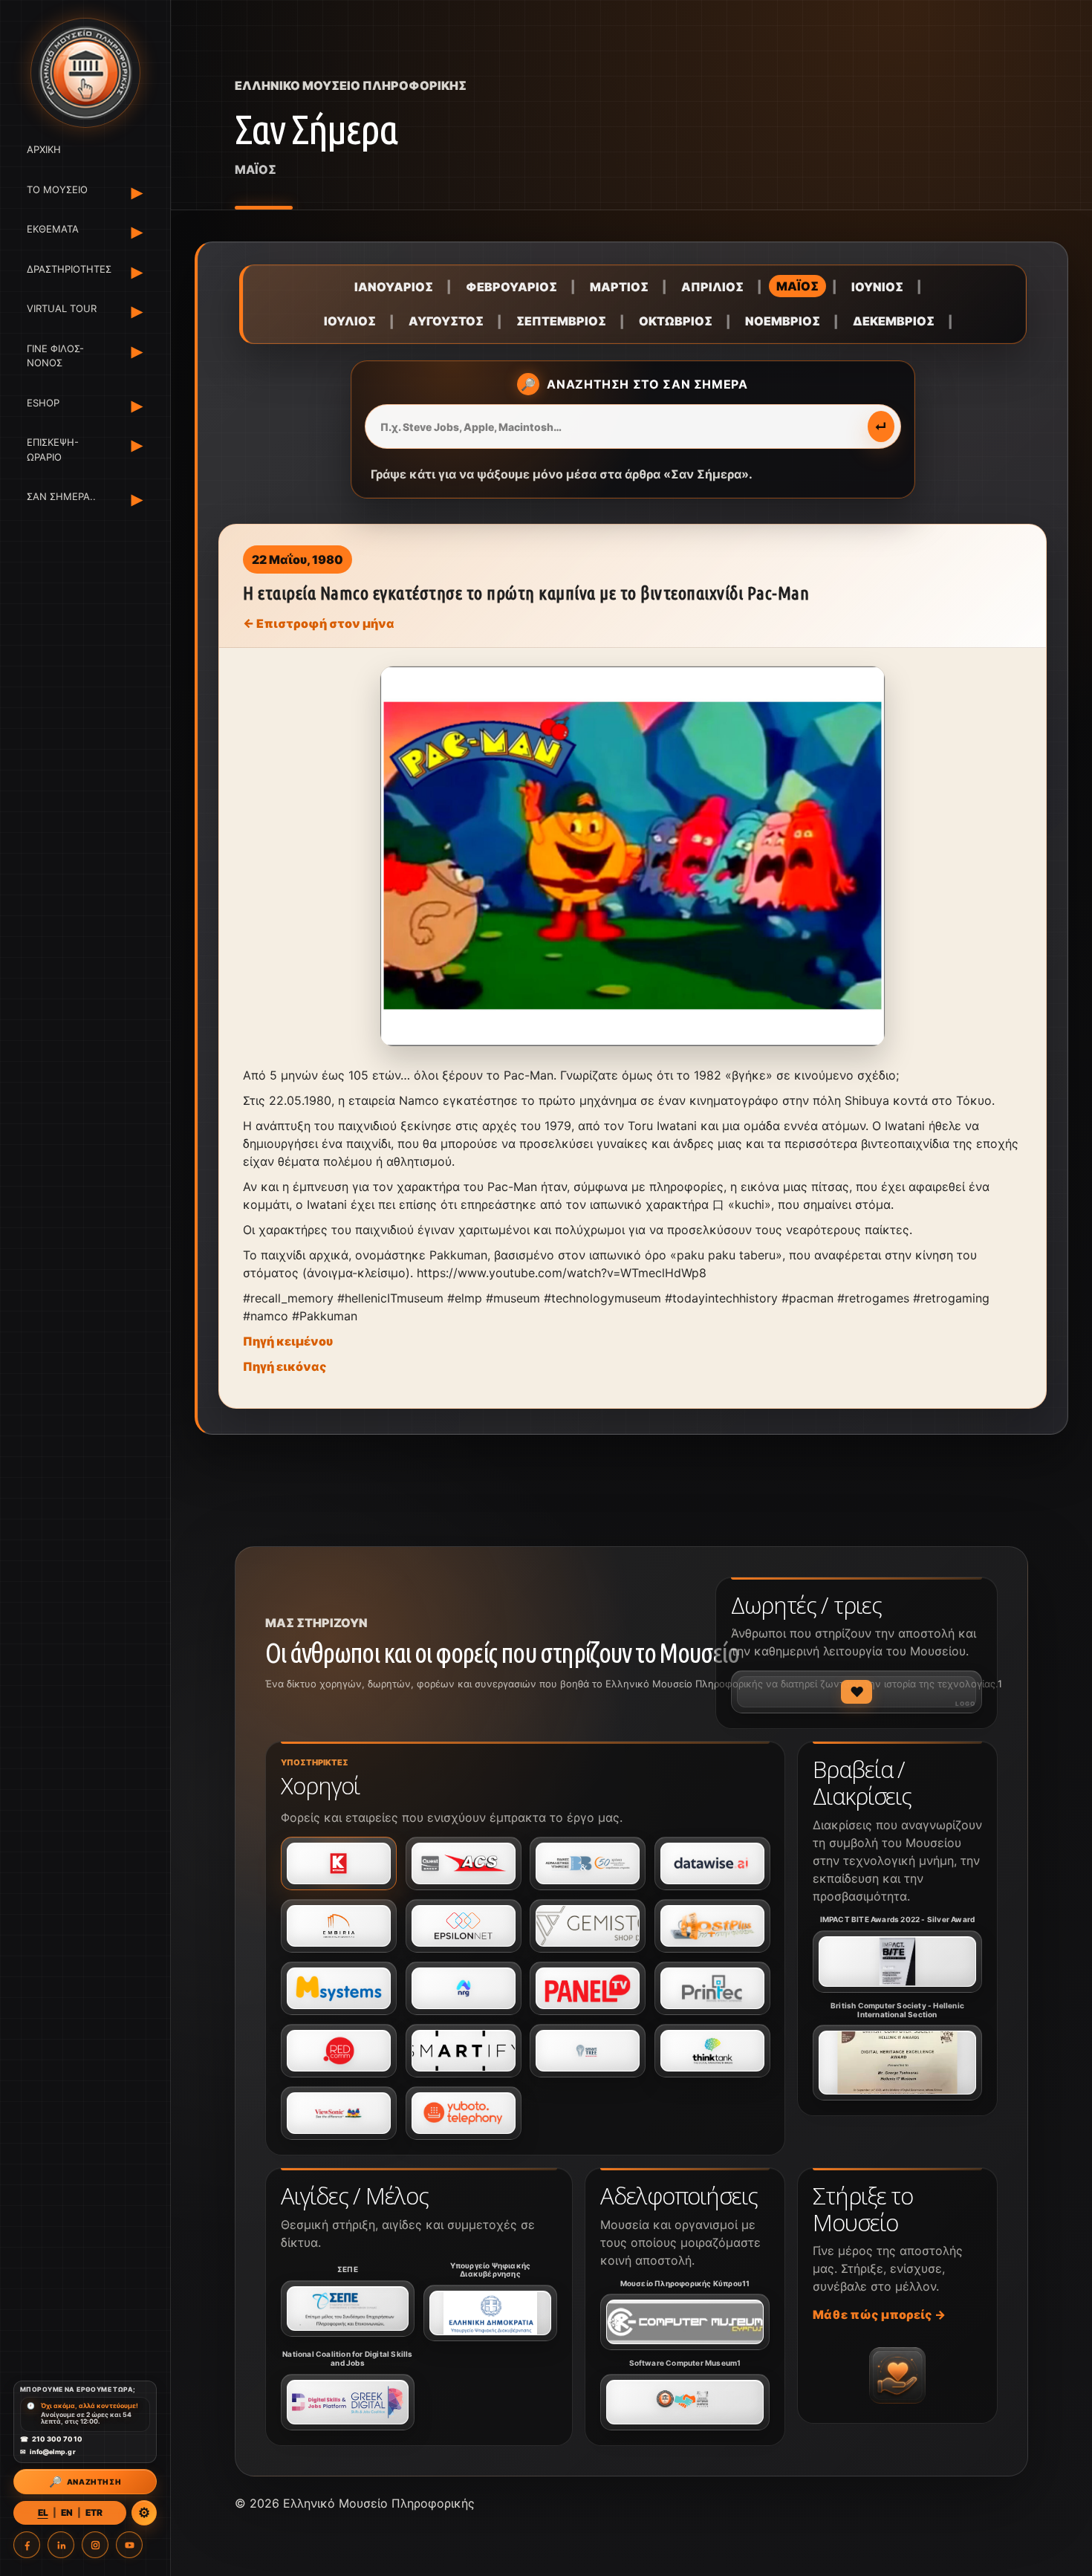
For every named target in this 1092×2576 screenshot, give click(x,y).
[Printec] (712, 1988)
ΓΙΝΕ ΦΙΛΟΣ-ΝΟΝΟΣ (55, 356)
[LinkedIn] (61, 2545)
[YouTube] (129, 2545)
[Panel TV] (588, 1988)
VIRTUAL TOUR (62, 308)
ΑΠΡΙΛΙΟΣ (712, 287)
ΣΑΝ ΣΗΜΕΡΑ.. (61, 496)
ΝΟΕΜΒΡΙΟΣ (783, 321)
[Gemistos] (588, 1926)
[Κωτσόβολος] (339, 1863)
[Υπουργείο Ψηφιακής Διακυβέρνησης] (490, 2313)
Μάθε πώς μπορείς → (879, 2314)
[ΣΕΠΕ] (348, 2309)
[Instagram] (95, 2545)
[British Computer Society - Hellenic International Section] (897, 2063)
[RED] (339, 2051)
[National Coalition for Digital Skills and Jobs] (348, 2402)
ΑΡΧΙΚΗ (44, 149)
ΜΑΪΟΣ (797, 286)
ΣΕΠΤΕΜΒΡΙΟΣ (561, 321)
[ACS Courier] (464, 1863)
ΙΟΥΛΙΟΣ (350, 321)
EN (67, 2512)
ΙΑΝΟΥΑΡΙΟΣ (394, 287)
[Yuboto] (464, 2113)
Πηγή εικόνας (285, 1366)
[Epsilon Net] (464, 1926)
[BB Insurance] (588, 1863)
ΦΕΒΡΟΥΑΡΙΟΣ (511, 287)
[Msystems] (339, 1988)
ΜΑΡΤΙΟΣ (619, 287)
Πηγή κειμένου (288, 1341)
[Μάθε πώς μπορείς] (897, 2375)
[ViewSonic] (339, 2113)
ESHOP (43, 403)
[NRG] (464, 1988)
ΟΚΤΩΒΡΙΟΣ (676, 321)
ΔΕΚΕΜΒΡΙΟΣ (894, 321)
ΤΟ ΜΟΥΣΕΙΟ (57, 189)
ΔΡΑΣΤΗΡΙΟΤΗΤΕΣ (66, 269)
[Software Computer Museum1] (685, 2402)
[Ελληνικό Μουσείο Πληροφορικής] (85, 73)
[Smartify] (464, 2051)
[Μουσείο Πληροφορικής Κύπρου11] (685, 2322)
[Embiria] (339, 1926)
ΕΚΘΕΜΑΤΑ (53, 229)
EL (43, 2512)
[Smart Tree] (588, 2051)
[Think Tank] (712, 2051)
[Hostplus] (712, 1926)
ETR (94, 2512)
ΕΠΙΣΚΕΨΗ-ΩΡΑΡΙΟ (53, 450)
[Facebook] (27, 2545)
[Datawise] (712, 1863)
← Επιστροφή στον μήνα (319, 623)
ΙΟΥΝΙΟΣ (877, 287)
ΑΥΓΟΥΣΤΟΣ (446, 321)
